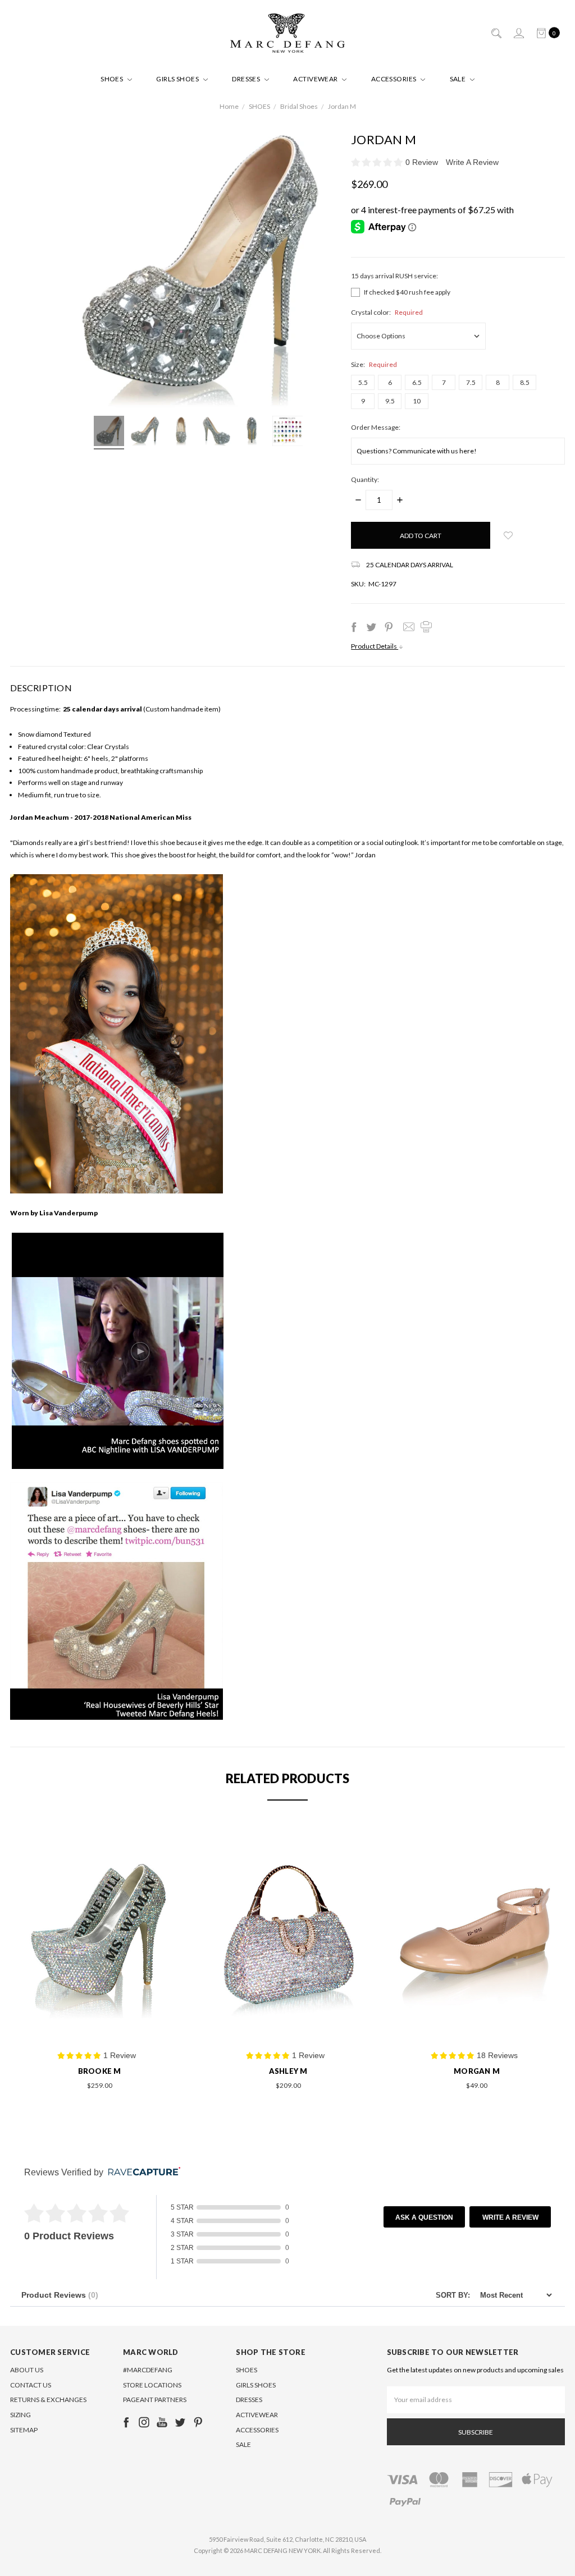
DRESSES (247, 79)
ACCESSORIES (395, 79)
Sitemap (24, 2430)
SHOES (113, 79)
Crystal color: (387, 312)
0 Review (423, 162)
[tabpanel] (99, 1961)
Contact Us (31, 2385)
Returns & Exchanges (48, 2400)
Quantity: (365, 479)
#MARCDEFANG (148, 2370)
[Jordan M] (109, 433)
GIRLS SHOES (178, 79)
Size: (374, 364)
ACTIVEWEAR (316, 79)
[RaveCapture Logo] (142, 2172)
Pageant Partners (155, 2400)
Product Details (375, 646)
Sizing (20, 2415)
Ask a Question (424, 2217)
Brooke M (100, 2071)
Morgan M (477, 2071)
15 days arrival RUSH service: (394, 276)
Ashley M (288, 2071)
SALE (458, 79)
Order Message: (376, 427)
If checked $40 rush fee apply (407, 292)
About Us (27, 2370)
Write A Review (472, 162)
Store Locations (152, 2385)
